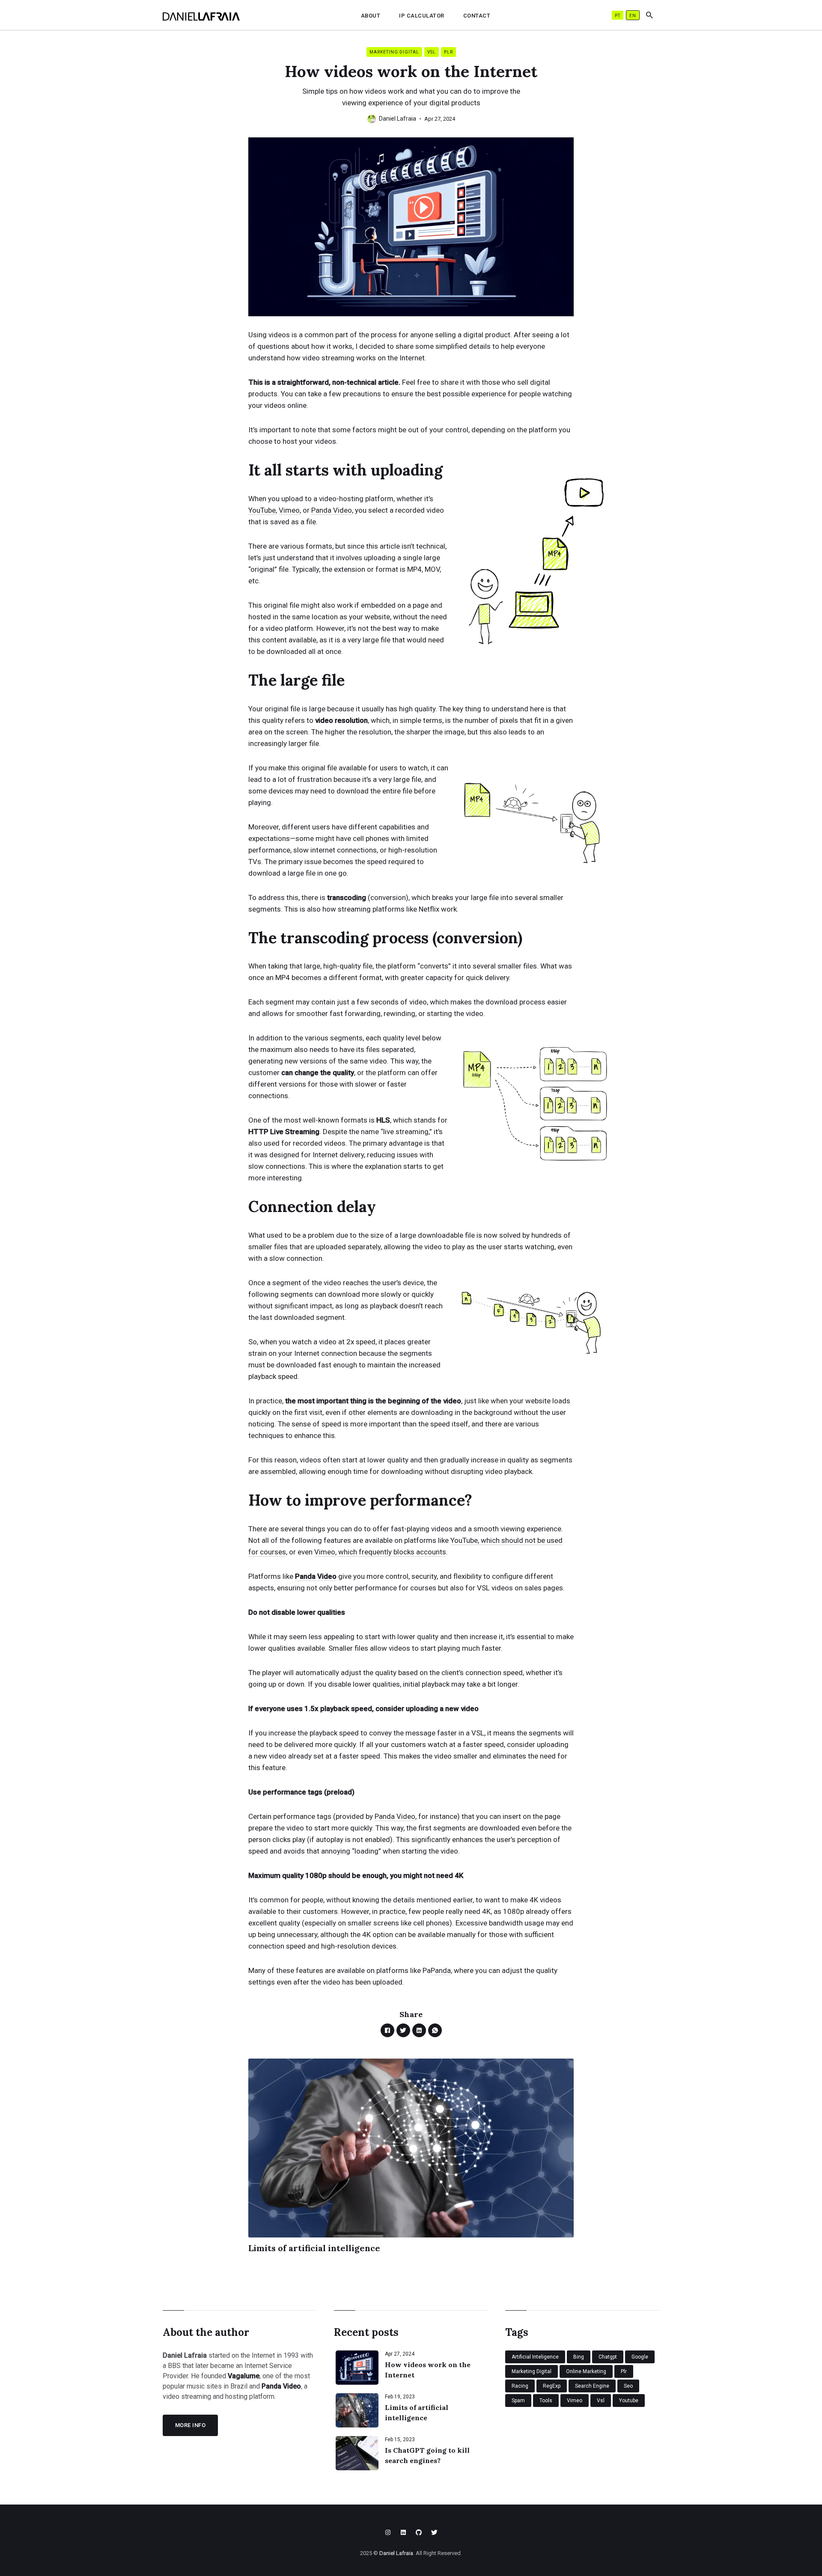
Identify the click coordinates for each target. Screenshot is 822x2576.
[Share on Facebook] (387, 2030)
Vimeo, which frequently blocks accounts (380, 1552)
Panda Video (332, 510)
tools (546, 2401)
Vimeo (289, 510)
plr (448, 52)
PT (618, 16)
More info (191, 2425)
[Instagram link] (388, 2532)
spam (518, 2401)
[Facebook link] (403, 2532)
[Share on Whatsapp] (435, 2030)
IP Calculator (422, 16)
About (371, 16)
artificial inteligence (535, 2357)
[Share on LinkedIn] (419, 2030)
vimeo (575, 2401)
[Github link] (419, 2532)
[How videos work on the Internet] (357, 2368)
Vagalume (244, 2376)
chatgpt (608, 2357)
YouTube (262, 510)
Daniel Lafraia (398, 119)
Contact (477, 16)
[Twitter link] (434, 2532)
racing (520, 2386)
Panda (441, 1970)
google (640, 2357)
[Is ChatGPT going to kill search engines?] (357, 2453)
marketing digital (394, 52)
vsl (432, 52)
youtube (629, 2401)
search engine (592, 2386)
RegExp (552, 2386)
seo (628, 2386)
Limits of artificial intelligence (314, 2248)
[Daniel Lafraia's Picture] (372, 119)
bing (579, 2357)
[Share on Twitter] (403, 2030)
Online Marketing (586, 2371)
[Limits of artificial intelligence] (357, 2410)
